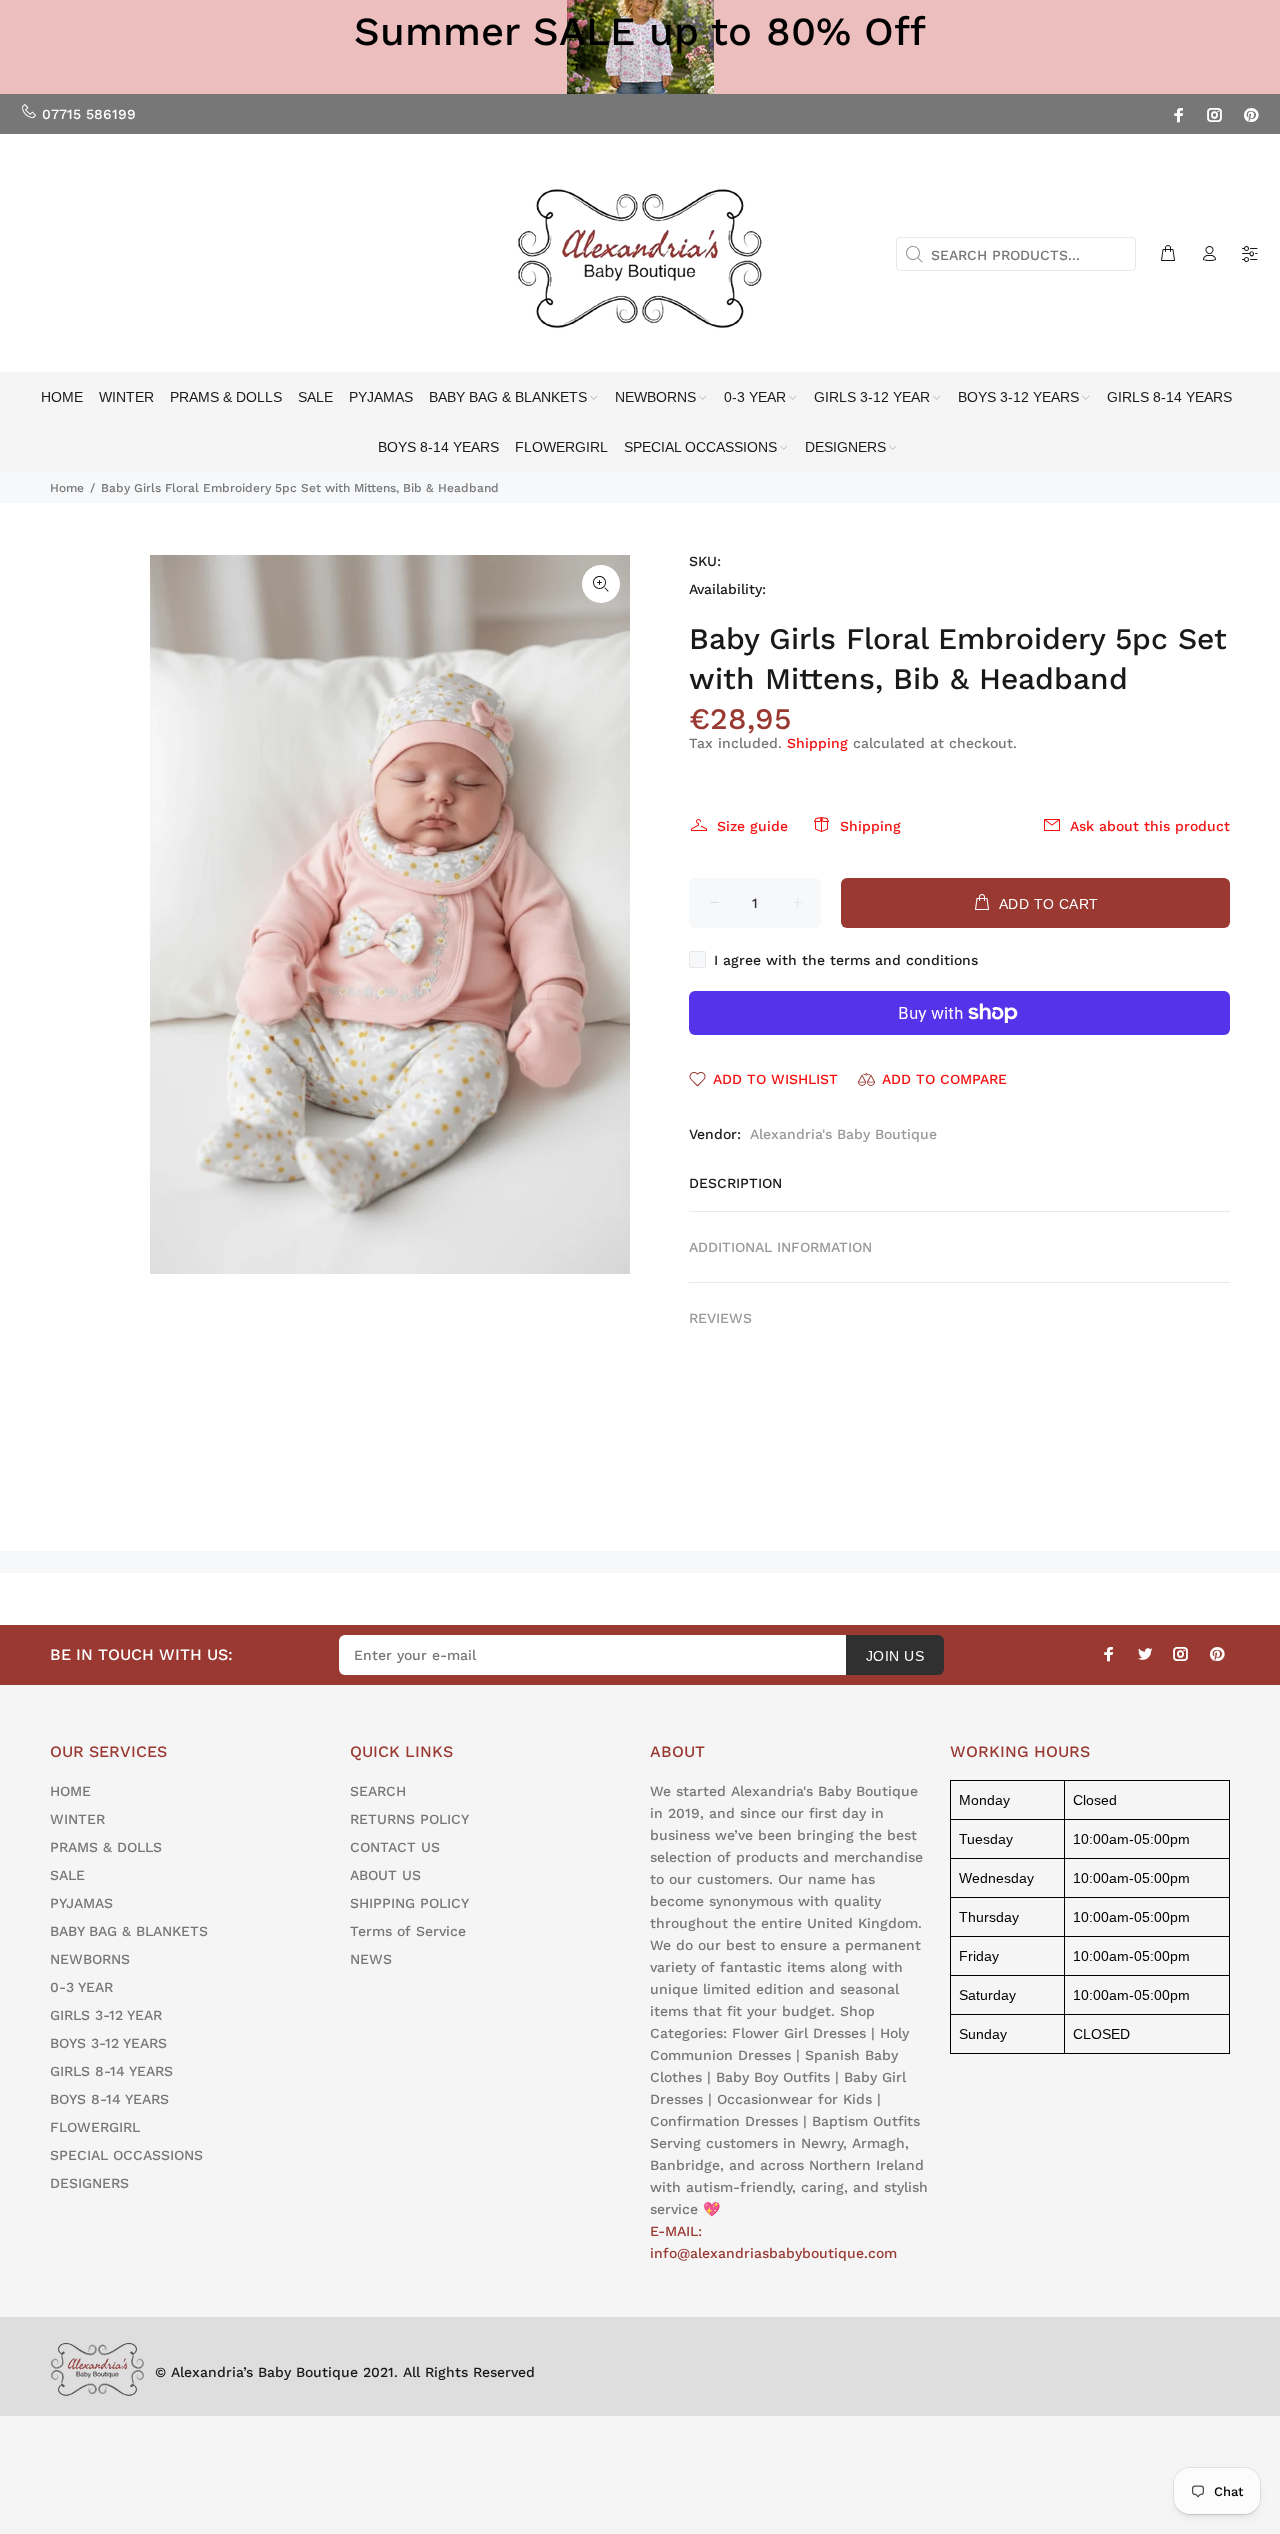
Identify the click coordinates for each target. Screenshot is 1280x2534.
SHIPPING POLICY (409, 1903)
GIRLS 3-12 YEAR (106, 2015)
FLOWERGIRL (95, 2127)
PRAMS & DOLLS (106, 1847)
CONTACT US (395, 1847)
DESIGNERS (89, 2183)
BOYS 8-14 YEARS (109, 2099)
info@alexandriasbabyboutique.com (773, 2253)
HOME (70, 1791)
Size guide (752, 826)
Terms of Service (408, 1931)
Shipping (817, 743)
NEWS (371, 1959)
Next (601, 914)
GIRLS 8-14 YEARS (111, 2071)
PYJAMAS (81, 1903)
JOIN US (895, 1656)
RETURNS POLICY (409, 1819)
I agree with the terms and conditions (846, 960)
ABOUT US (385, 1875)
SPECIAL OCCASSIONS (126, 2155)
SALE (67, 1875)
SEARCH (378, 1791)
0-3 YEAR (81, 1987)
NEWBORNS (90, 1959)
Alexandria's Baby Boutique (843, 1134)
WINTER (77, 1819)
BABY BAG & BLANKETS (129, 1931)
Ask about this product (1150, 826)
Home (67, 488)
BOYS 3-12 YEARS (108, 2043)
